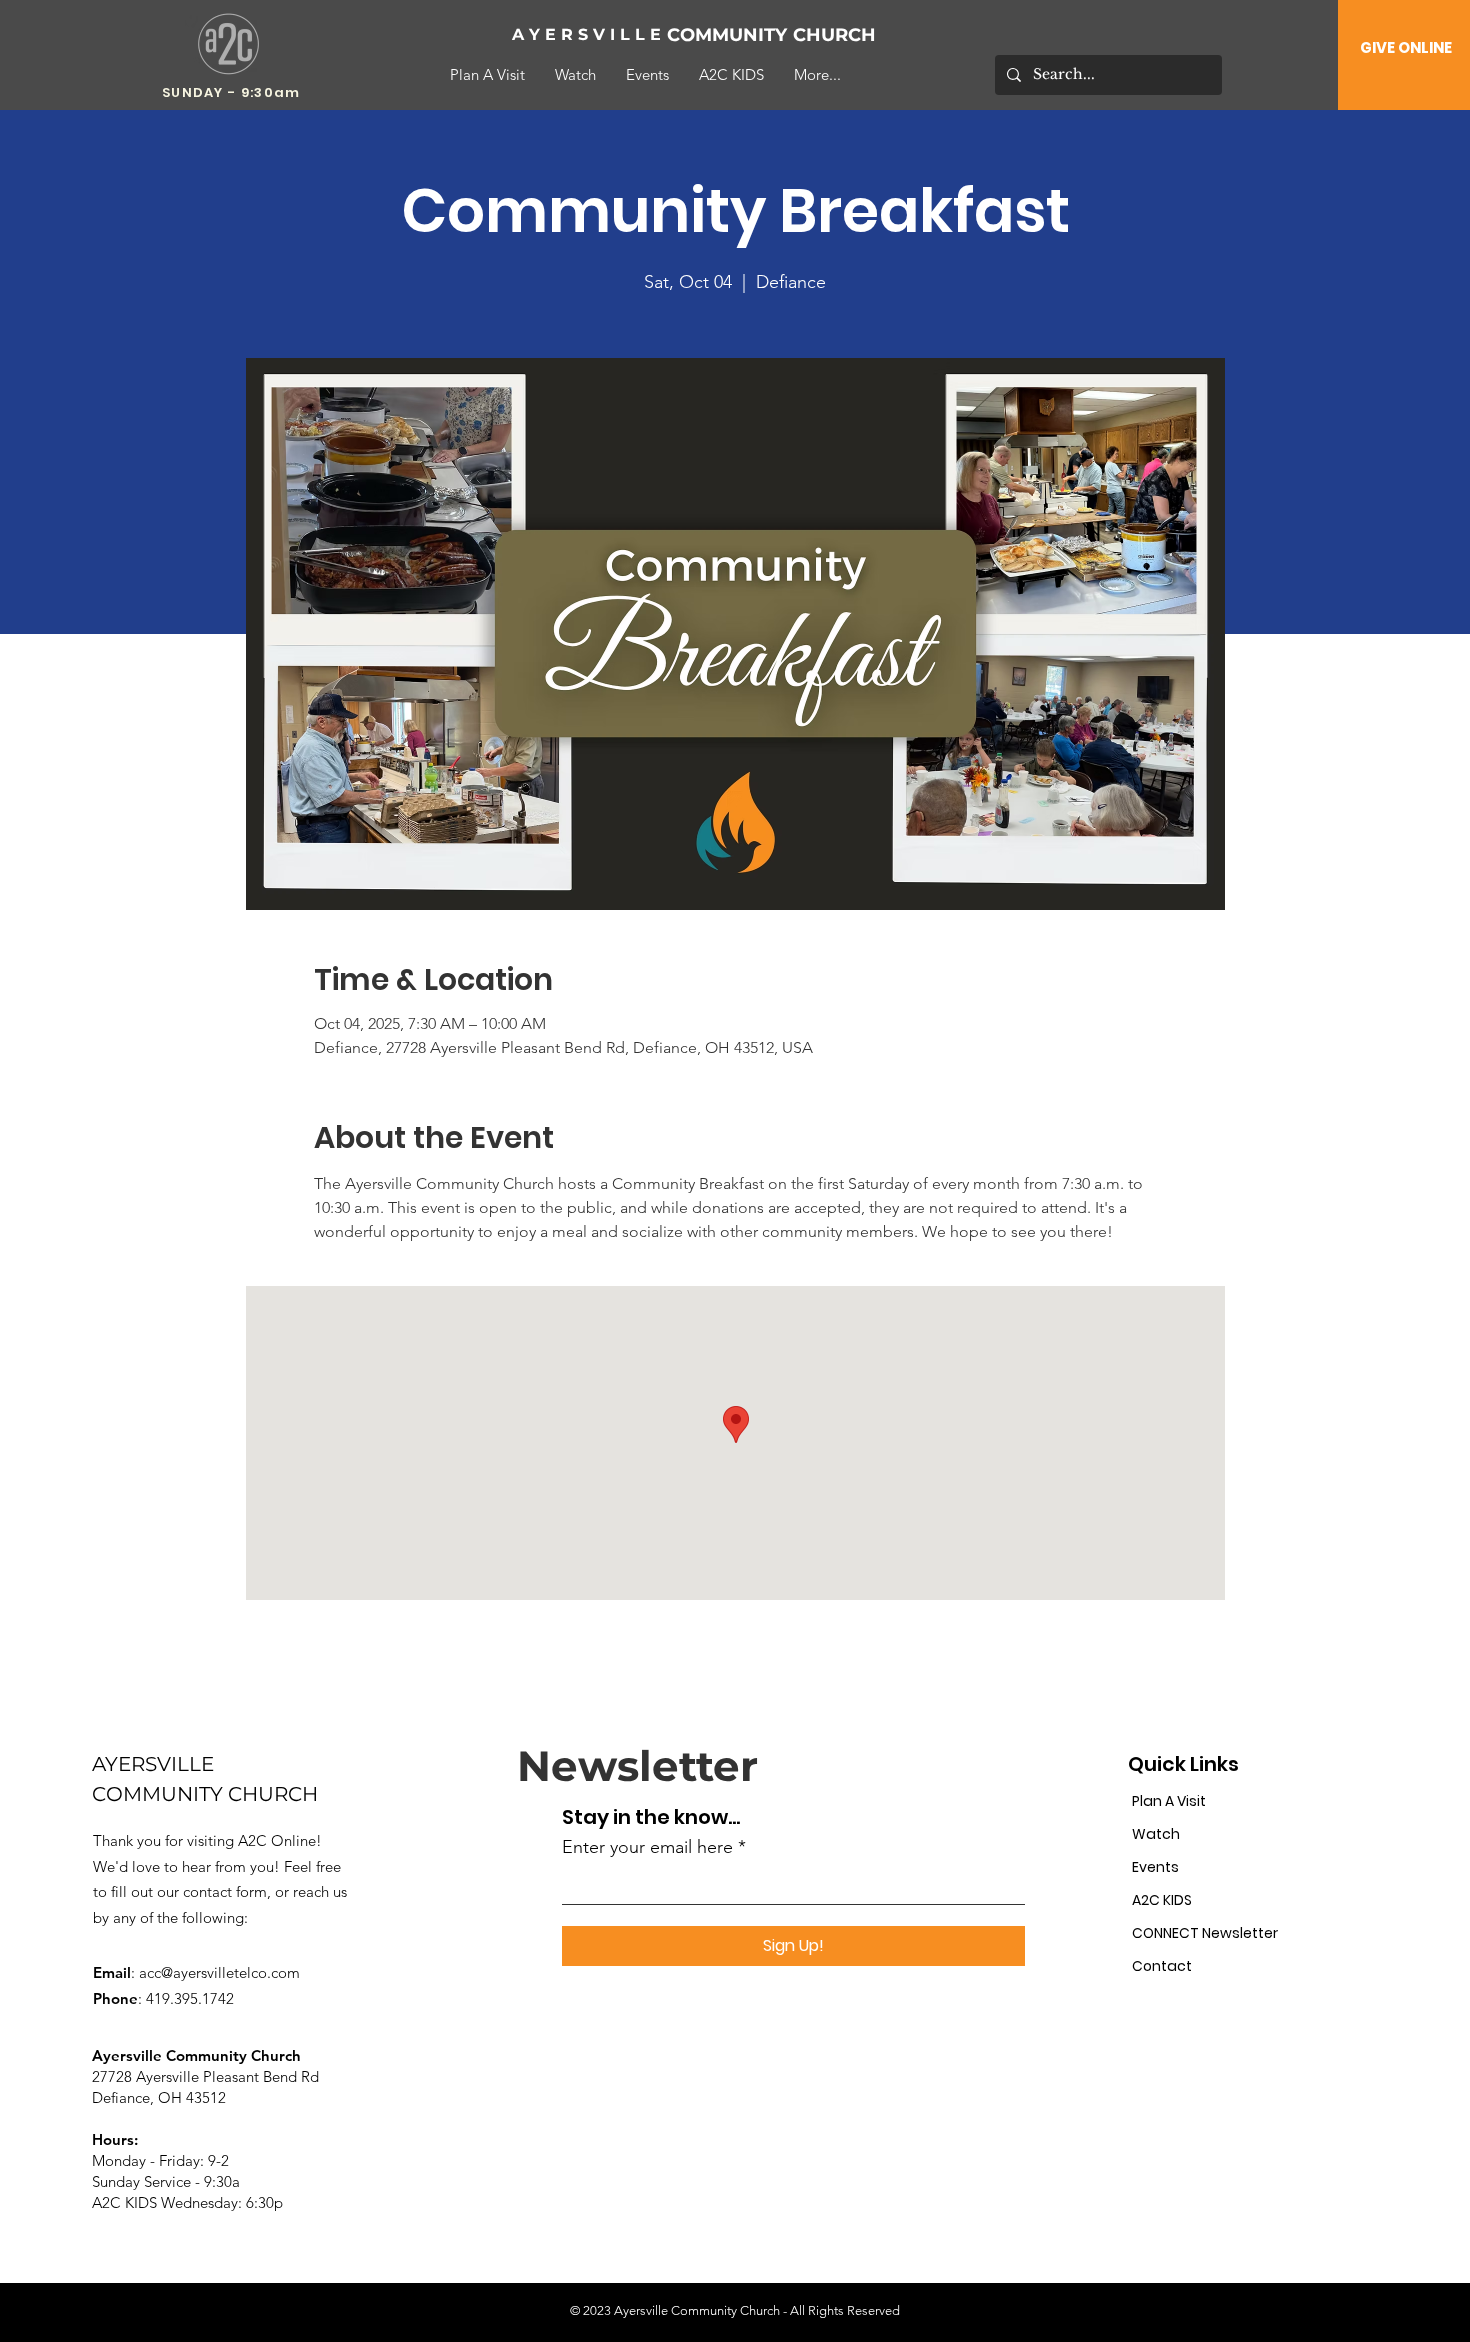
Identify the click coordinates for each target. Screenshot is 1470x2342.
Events (1155, 1867)
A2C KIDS (1162, 1900)
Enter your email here (647, 1847)
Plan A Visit (1169, 1801)
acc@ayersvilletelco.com (219, 1972)
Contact (1162, 1966)
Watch (1156, 1834)
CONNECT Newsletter (1200, 1933)
